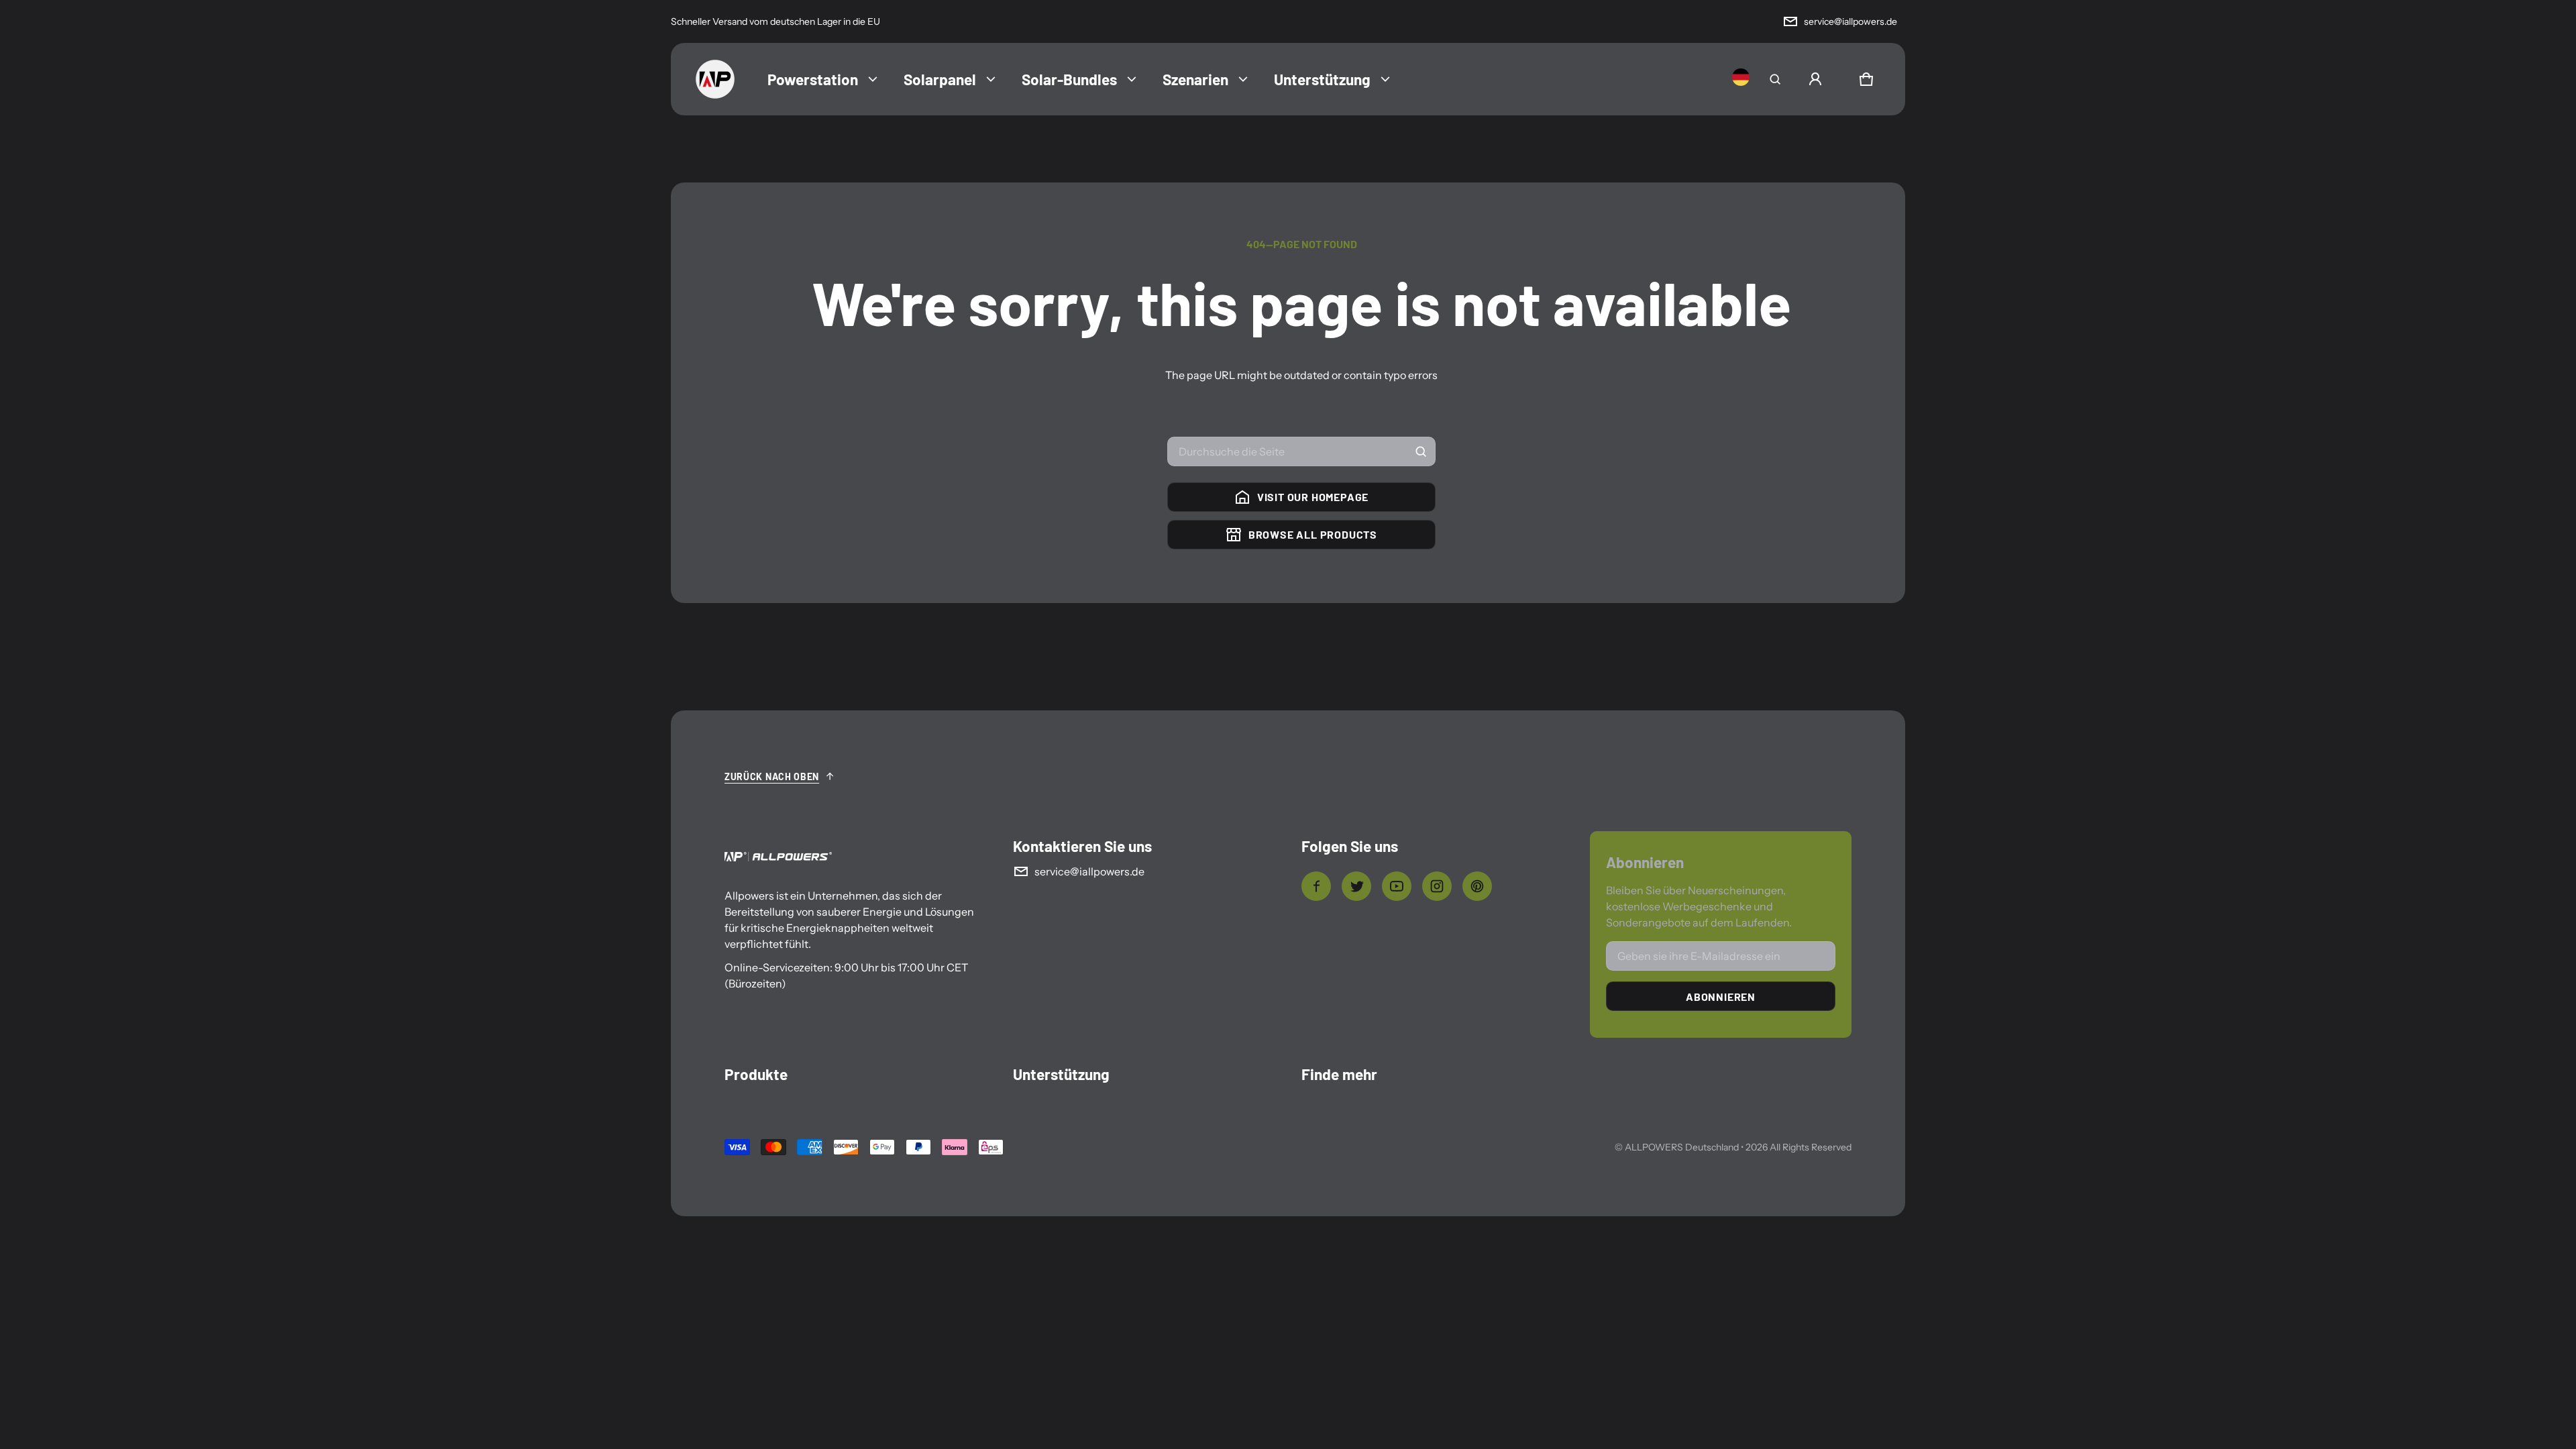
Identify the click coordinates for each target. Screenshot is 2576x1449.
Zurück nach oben (772, 776)
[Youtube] (1397, 886)
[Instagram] (1437, 886)
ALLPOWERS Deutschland (1682, 1147)
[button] (1775, 79)
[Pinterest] (1477, 886)
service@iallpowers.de (1850, 21)
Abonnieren (1721, 997)
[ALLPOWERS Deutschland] (715, 79)
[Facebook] (1316, 886)
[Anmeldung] (1815, 79)
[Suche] (1421, 451)
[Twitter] (1356, 886)
